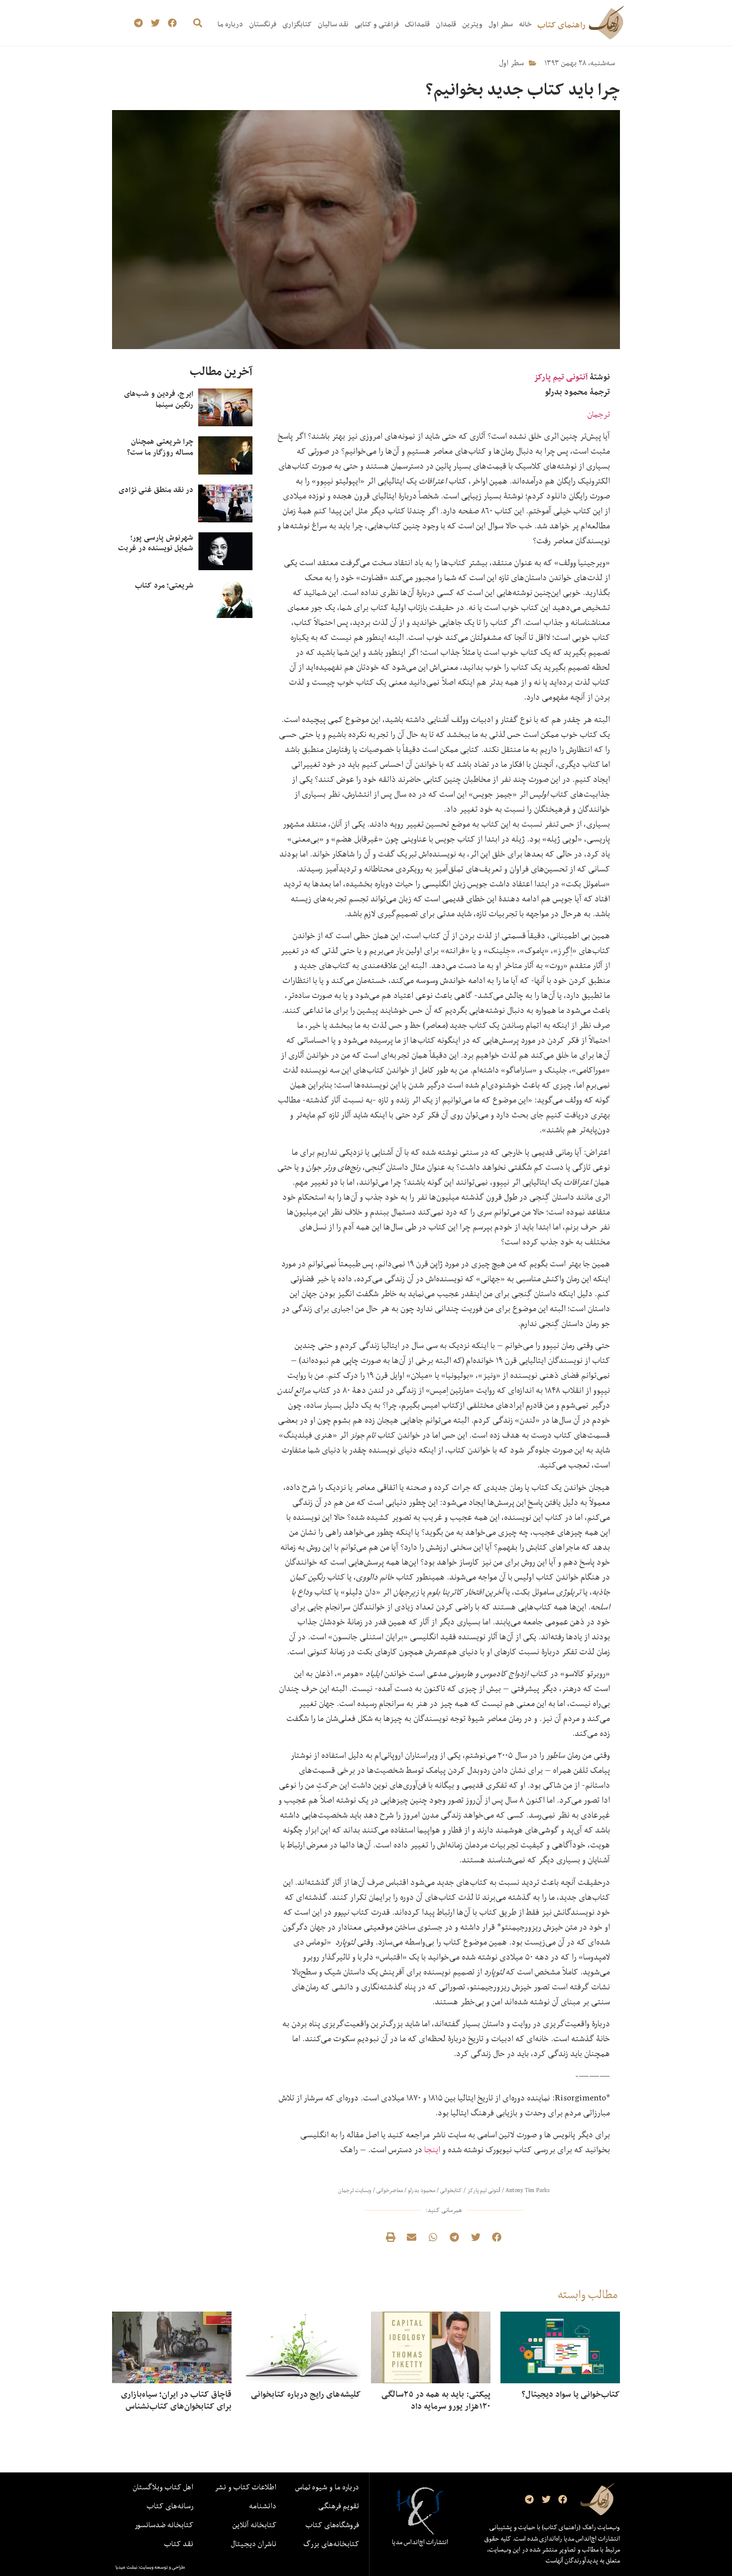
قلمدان (446, 24)
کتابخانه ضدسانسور (164, 2525)
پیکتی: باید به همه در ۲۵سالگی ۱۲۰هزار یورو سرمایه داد (436, 2400)
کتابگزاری (297, 24)
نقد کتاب (179, 2544)
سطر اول (501, 24)
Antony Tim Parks (528, 2190)
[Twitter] (156, 23)
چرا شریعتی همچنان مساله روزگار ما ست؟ (160, 447)
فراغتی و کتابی (377, 24)
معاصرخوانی (390, 2190)
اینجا (432, 2149)
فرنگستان (263, 24)
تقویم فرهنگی (339, 2506)
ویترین (472, 24)
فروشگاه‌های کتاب (332, 2525)
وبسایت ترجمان (355, 2190)
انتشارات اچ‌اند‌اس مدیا (420, 2542)
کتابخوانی (451, 2190)
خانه (525, 24)
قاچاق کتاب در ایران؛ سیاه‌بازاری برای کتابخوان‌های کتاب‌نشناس (176, 2400)
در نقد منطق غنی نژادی (156, 490)
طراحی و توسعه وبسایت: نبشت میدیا (150, 2567)
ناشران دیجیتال (254, 2544)
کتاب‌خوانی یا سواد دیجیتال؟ (571, 2394)
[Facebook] (172, 23)
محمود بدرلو (422, 2190)
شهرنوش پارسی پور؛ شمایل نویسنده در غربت (156, 543)
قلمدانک (417, 24)
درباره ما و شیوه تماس (327, 2487)
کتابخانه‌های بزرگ (331, 2544)
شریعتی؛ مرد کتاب (164, 585)
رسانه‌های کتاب (170, 2506)
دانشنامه (263, 2506)
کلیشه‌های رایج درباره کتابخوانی (306, 2394)
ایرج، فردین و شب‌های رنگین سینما (159, 399)
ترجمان (599, 414)
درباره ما (230, 24)
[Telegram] (139, 23)
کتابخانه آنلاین (254, 2525)
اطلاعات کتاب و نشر (245, 2487)
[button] (197, 23)
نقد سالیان (333, 24)
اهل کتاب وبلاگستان (163, 2487)
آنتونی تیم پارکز (562, 377)
